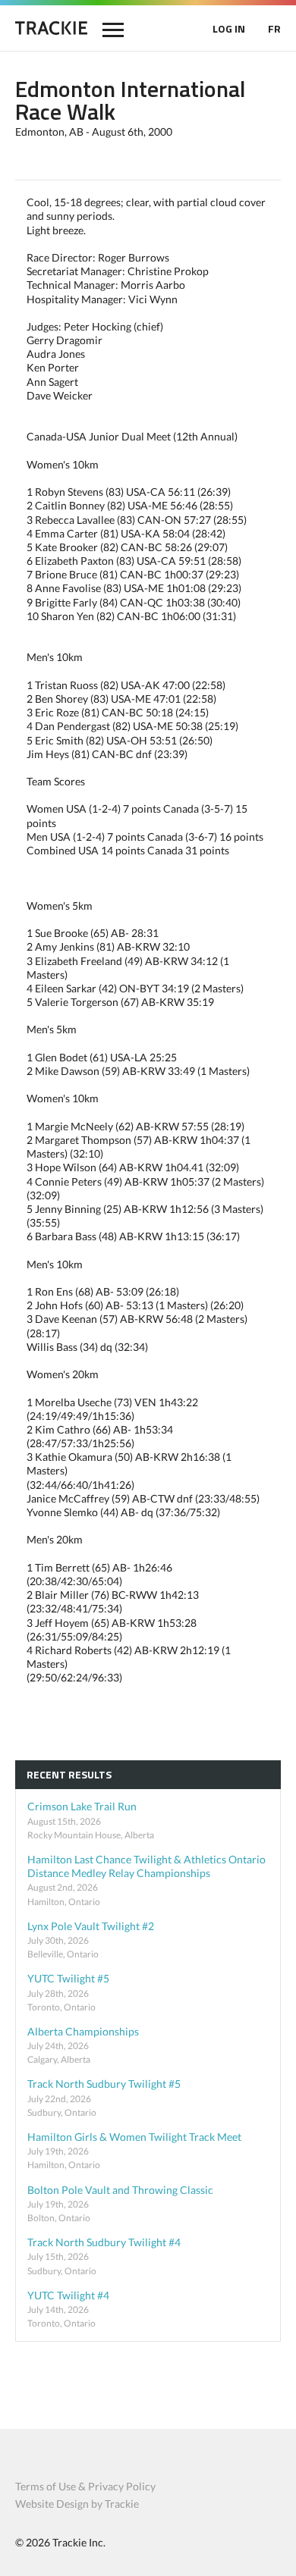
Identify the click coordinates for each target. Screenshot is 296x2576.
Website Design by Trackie (77, 2504)
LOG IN (229, 28)
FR (274, 28)
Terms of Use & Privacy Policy (85, 2486)
